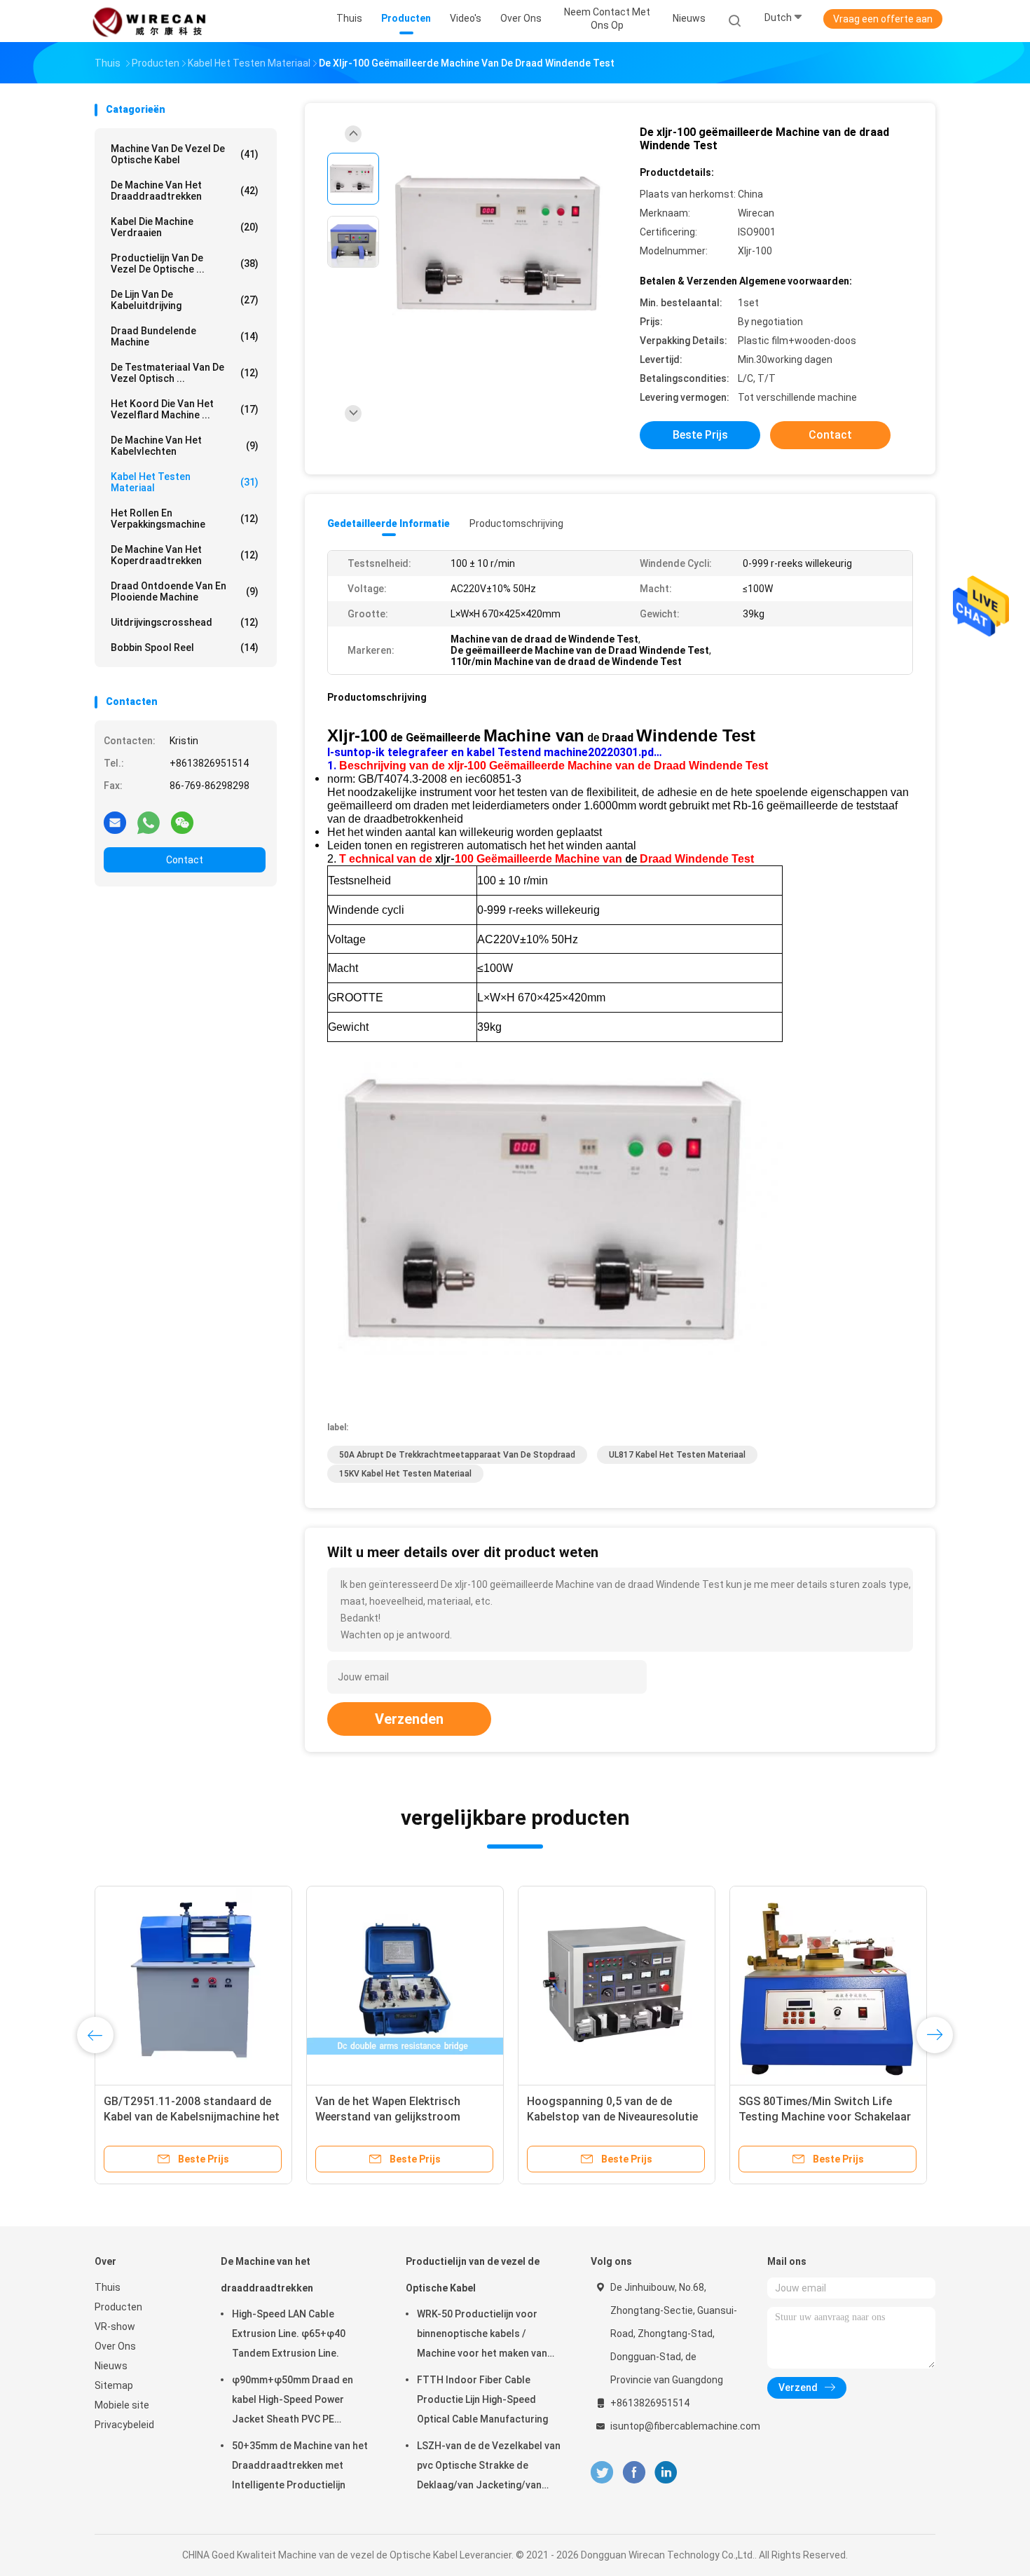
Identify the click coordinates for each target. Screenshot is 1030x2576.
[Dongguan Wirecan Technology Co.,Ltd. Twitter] (602, 2473)
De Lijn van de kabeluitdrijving (185, 300)
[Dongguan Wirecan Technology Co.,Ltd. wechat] (182, 822)
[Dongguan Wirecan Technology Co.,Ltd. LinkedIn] (666, 2473)
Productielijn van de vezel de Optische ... (185, 263)
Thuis (108, 2287)
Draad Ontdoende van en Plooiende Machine (185, 591)
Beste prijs (700, 435)
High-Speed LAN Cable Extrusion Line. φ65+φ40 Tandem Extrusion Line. (289, 2334)
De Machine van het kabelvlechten (185, 446)
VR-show (115, 2327)
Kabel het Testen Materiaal (185, 482)
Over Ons (115, 2346)
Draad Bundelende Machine (185, 336)
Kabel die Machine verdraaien (185, 227)
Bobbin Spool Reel (185, 648)
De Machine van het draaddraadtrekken (185, 191)
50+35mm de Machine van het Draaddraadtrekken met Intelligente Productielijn (300, 2465)
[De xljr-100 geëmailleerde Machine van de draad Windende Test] (504, 244)
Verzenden (409, 1719)
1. (333, 766)
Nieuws (111, 2366)
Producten (118, 2307)
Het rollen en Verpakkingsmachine (185, 519)
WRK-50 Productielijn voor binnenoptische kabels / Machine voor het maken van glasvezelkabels (482, 2336)
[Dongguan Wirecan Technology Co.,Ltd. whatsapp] (149, 822)
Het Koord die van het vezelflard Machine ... (185, 409)
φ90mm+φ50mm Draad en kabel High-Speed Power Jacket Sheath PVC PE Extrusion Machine (293, 2402)
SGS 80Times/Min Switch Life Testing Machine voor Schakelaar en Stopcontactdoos (825, 2117)
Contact (185, 860)
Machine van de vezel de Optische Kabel (185, 154)
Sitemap (114, 2385)
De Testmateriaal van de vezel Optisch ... (185, 373)
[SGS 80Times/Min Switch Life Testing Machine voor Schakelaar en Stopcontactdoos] (828, 1985)
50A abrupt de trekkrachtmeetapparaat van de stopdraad (457, 1455)
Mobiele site (122, 2405)
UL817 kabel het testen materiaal (677, 1455)
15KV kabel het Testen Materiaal (405, 1474)
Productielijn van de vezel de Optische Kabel (473, 2275)
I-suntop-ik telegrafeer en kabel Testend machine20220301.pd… (495, 752)
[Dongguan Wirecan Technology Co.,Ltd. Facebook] (634, 2473)
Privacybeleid (124, 2425)
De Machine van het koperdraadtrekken (185, 555)
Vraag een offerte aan (883, 19)
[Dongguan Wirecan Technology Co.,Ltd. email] (115, 822)
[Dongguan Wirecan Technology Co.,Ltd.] (149, 21)
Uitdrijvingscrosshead (185, 622)
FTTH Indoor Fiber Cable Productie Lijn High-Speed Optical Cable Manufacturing (482, 2399)
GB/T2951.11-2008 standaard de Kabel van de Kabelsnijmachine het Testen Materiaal (192, 2117)
